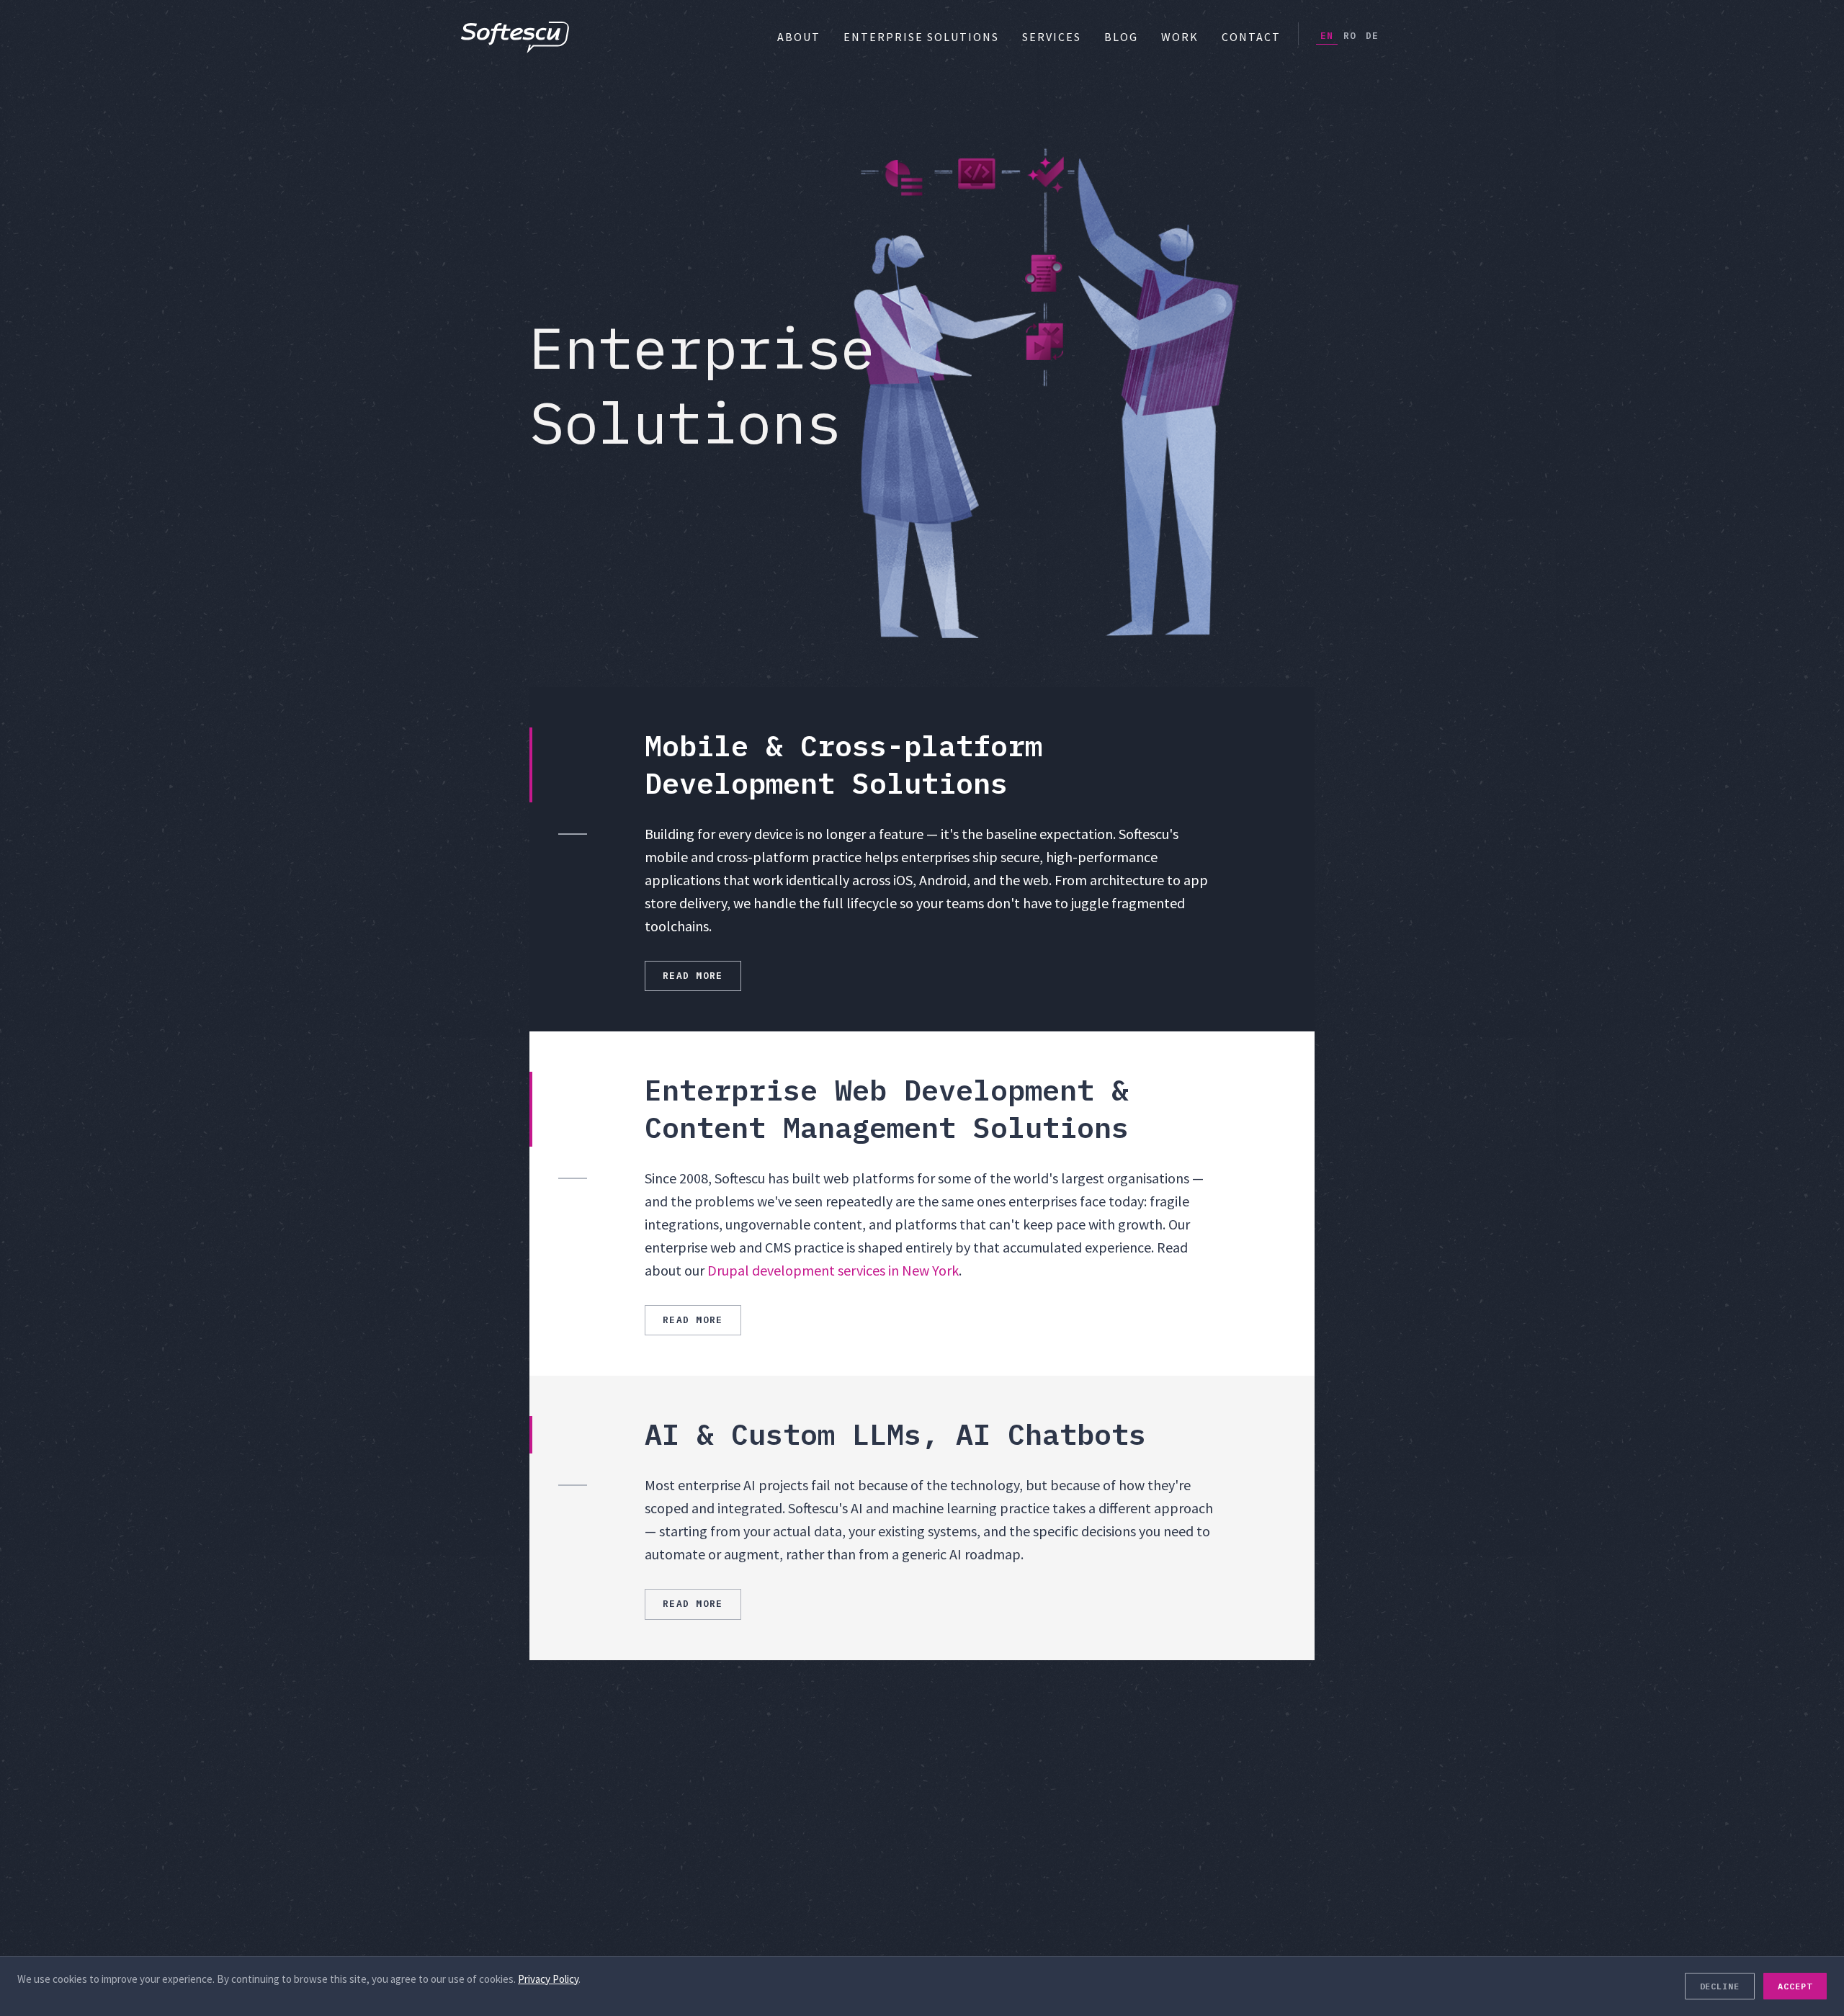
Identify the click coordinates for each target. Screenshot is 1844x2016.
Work (1180, 37)
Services (1052, 37)
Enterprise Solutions (921, 37)
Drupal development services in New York (833, 1270)
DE (1372, 36)
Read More (693, 976)
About (799, 37)
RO (1350, 36)
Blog (1121, 37)
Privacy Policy (548, 1979)
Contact (1251, 37)
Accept (1795, 1986)
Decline (1720, 1986)
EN (1327, 36)
